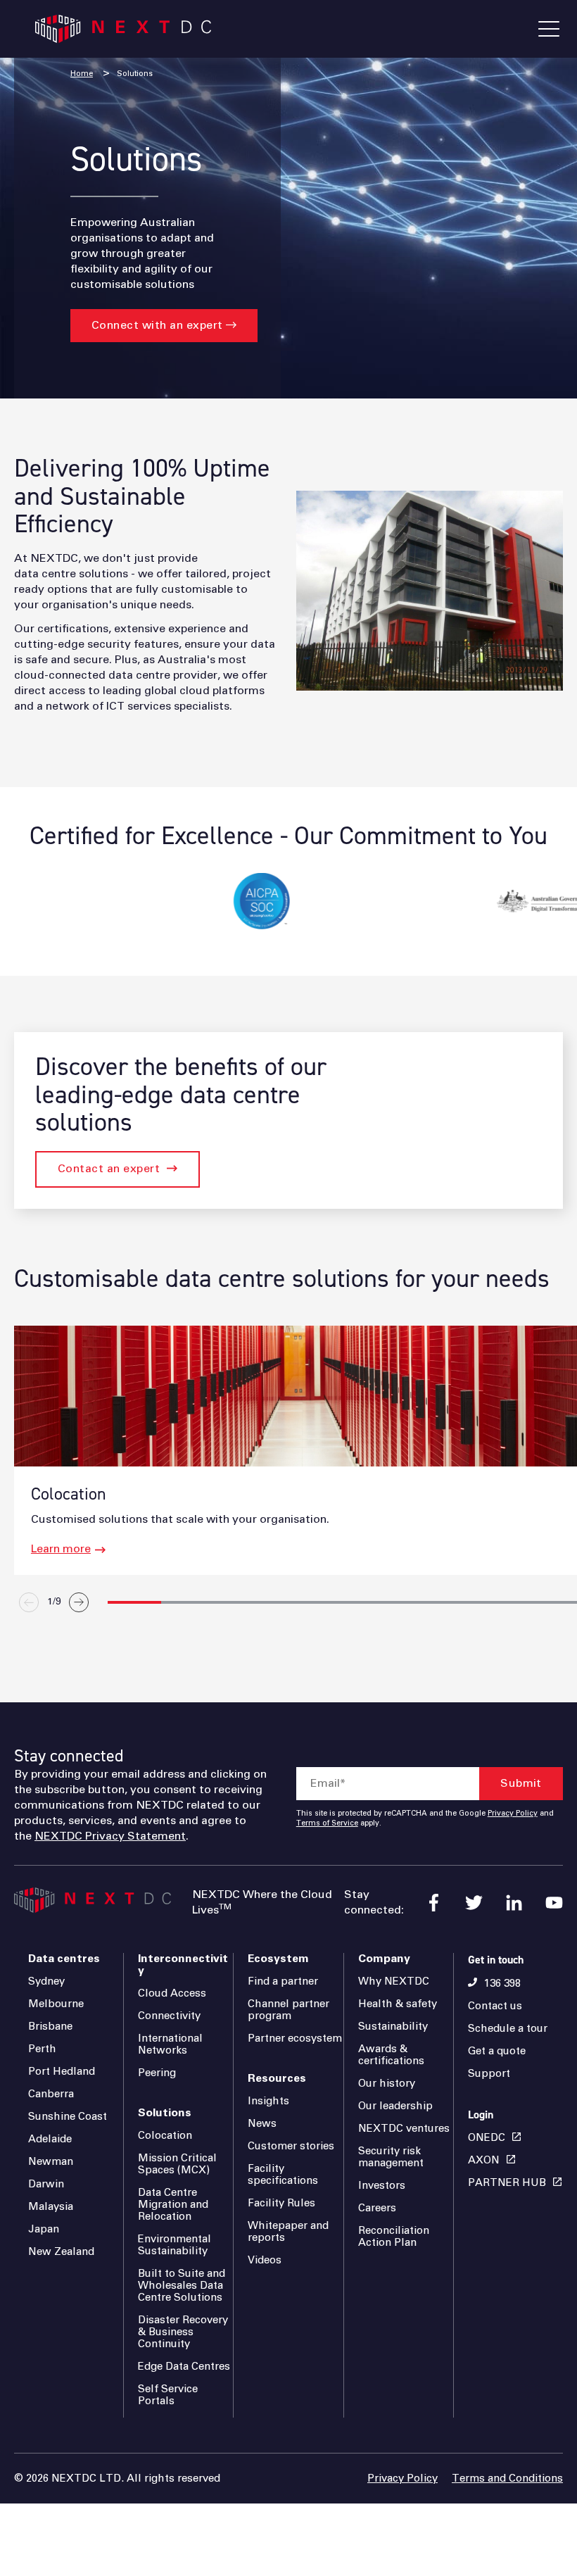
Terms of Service (327, 1823)
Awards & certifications (391, 2055)
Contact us (495, 2006)
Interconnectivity (183, 1965)
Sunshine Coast (68, 2117)
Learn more (61, 1549)
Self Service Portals (168, 2395)
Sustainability (393, 2027)
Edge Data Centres (184, 2367)
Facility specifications (283, 2175)
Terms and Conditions (507, 2478)
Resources (277, 2078)
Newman (51, 2162)
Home (82, 74)
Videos (265, 2260)
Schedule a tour (508, 2029)
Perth (42, 2049)
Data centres (64, 1959)
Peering (157, 2073)
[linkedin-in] (514, 1903)
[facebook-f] (434, 1903)
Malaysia (51, 2207)
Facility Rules (281, 2203)
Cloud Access (172, 1993)
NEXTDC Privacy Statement (110, 1836)
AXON (484, 2160)
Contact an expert (109, 1169)
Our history (387, 2084)
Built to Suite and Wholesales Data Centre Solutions (182, 2286)
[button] (134, 1602)
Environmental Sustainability (175, 2245)
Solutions (135, 74)
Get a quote (497, 2051)
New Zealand (61, 2252)
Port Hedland (62, 2072)
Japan (44, 2229)
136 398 (502, 1984)
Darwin (46, 2184)
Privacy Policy (513, 1814)
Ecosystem (278, 1959)
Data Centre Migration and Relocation (173, 2205)
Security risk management (391, 2157)
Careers (377, 2208)
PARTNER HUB (507, 2183)
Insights (268, 2101)
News (262, 2124)
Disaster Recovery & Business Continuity (183, 2332)
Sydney (46, 1981)
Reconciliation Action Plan (394, 2237)
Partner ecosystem (295, 2038)
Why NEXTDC (394, 1981)
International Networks (170, 2044)
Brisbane (50, 2027)
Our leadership (395, 2106)
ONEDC (487, 2138)
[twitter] (474, 1903)
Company (384, 1959)
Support (489, 2074)
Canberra (51, 2094)
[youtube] (554, 1903)
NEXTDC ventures (404, 2129)
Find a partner (283, 1981)
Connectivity (169, 2016)
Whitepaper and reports (288, 2232)
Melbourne (56, 2004)
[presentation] (293, 1634)
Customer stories (291, 2146)
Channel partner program (288, 2010)
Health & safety (398, 2004)
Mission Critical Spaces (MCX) (177, 2164)
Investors (382, 2186)
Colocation (165, 2136)
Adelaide (50, 2139)
